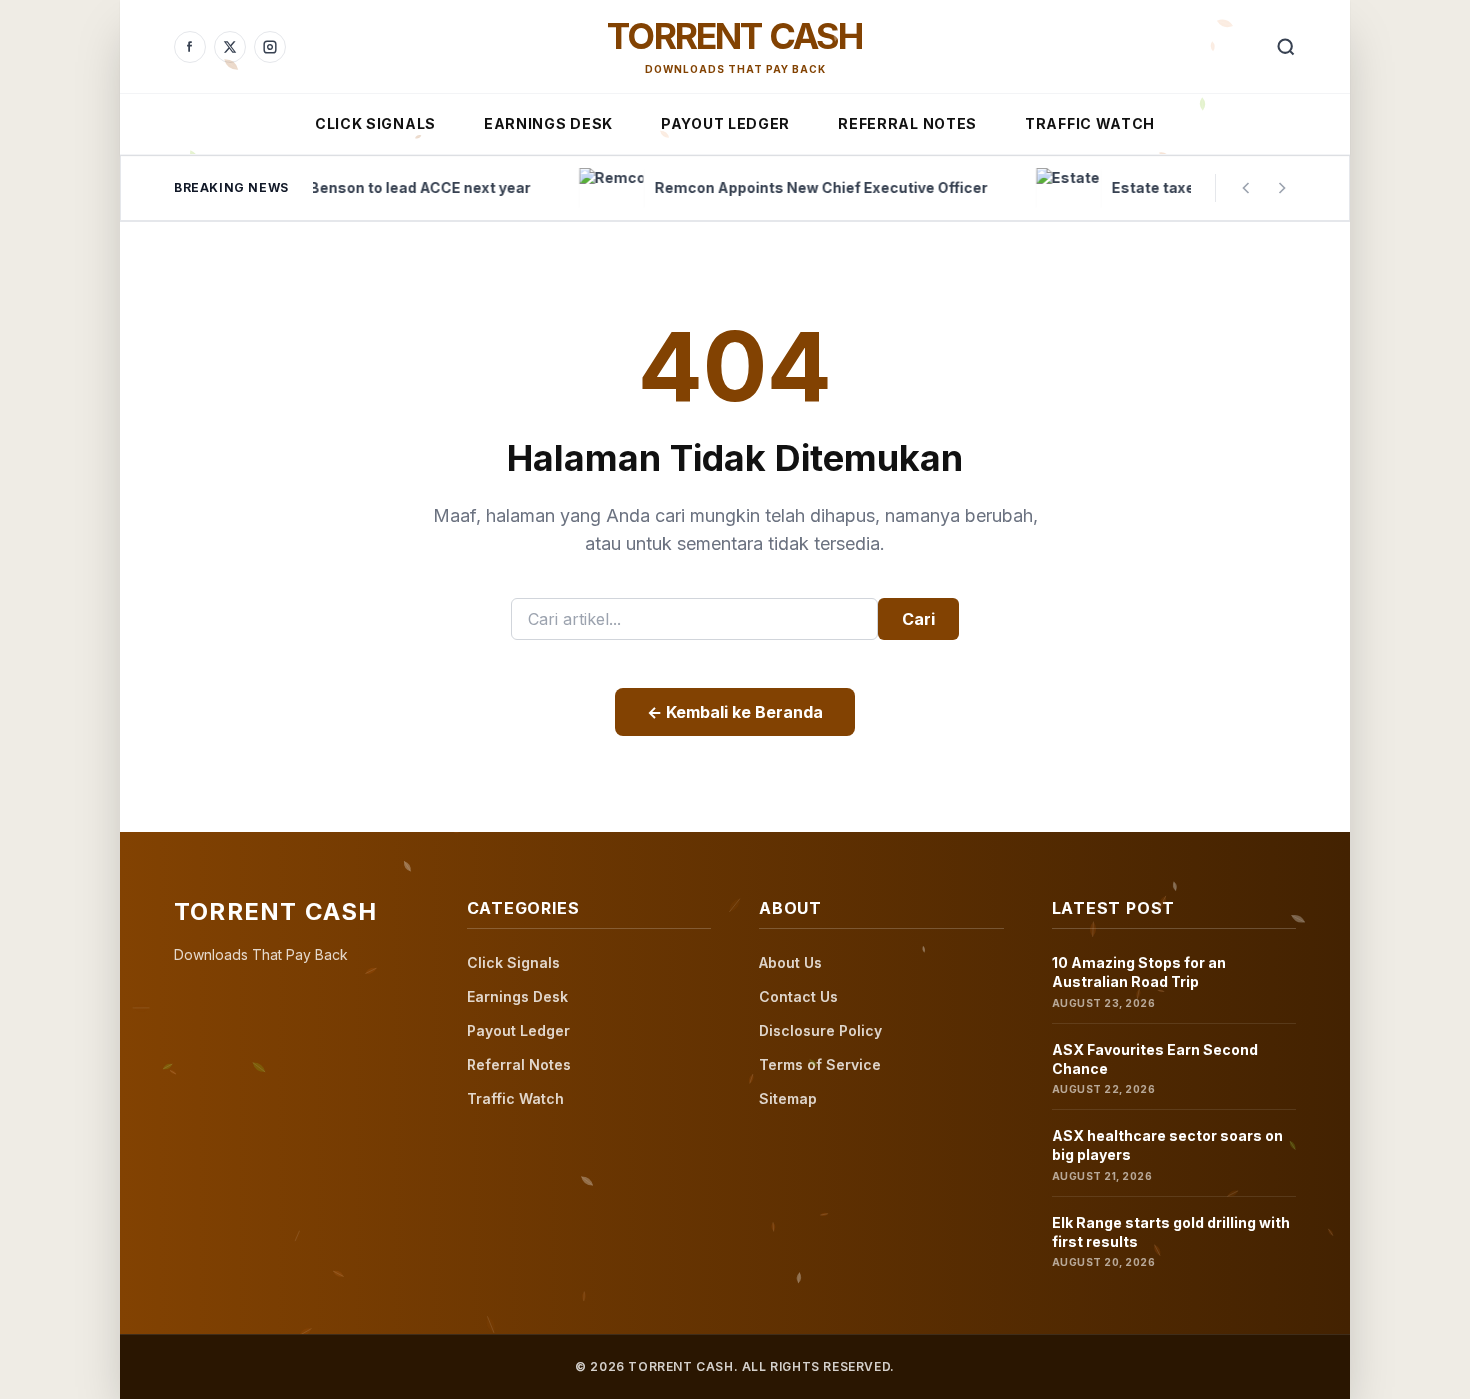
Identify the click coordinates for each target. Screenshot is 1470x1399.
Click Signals (375, 123)
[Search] (1286, 47)
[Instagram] (270, 47)
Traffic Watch (1090, 123)
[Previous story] (1246, 188)
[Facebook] (190, 47)
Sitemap (788, 1098)
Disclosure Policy (820, 1030)
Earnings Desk (548, 123)
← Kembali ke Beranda (735, 712)
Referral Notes (907, 123)
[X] (230, 47)
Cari (918, 619)
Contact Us (798, 996)
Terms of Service (820, 1064)
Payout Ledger (725, 123)
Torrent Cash (734, 36)
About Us (790, 962)
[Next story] (1282, 188)
